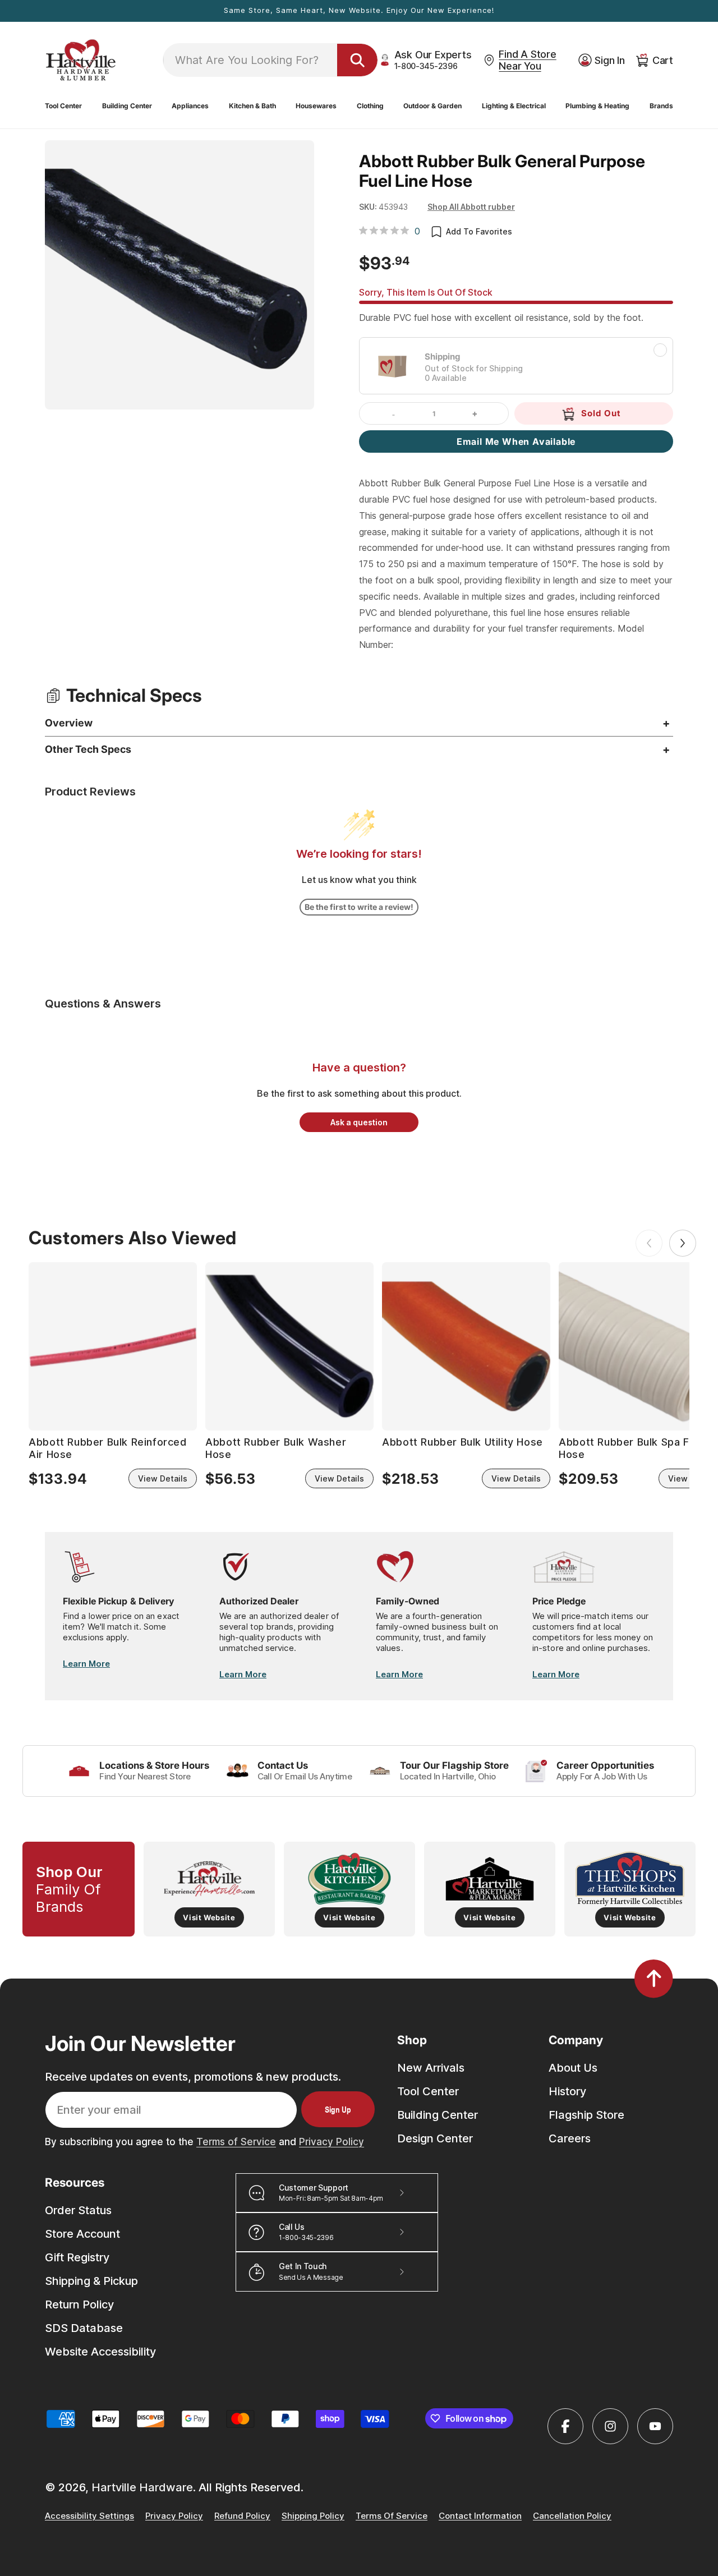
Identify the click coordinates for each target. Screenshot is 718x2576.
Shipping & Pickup (91, 2281)
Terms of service (392, 2516)
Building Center (438, 2115)
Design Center (435, 2138)
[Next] (683, 1243)
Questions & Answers (103, 1004)
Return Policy (79, 2304)
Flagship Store (586, 2115)
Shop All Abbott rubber (471, 207)
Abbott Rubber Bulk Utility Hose (462, 1442)
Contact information (480, 2516)
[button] (63, 106)
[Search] (357, 60)
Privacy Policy (332, 2142)
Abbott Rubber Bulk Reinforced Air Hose (107, 1448)
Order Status (78, 2210)
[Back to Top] (654, 1979)
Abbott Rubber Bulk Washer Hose (276, 1448)
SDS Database (84, 2328)
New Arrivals (431, 2068)
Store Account (82, 2234)
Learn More (86, 1664)
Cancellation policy (572, 2516)
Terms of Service (236, 2142)
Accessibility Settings (89, 2516)
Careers (570, 2138)
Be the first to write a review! (359, 907)
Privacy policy (174, 2516)
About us (573, 2068)
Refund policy (242, 2516)
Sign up (338, 2109)
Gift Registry (77, 2257)
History (567, 2091)
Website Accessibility (100, 2352)
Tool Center (428, 2091)
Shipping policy (313, 2516)
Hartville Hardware (142, 2487)
